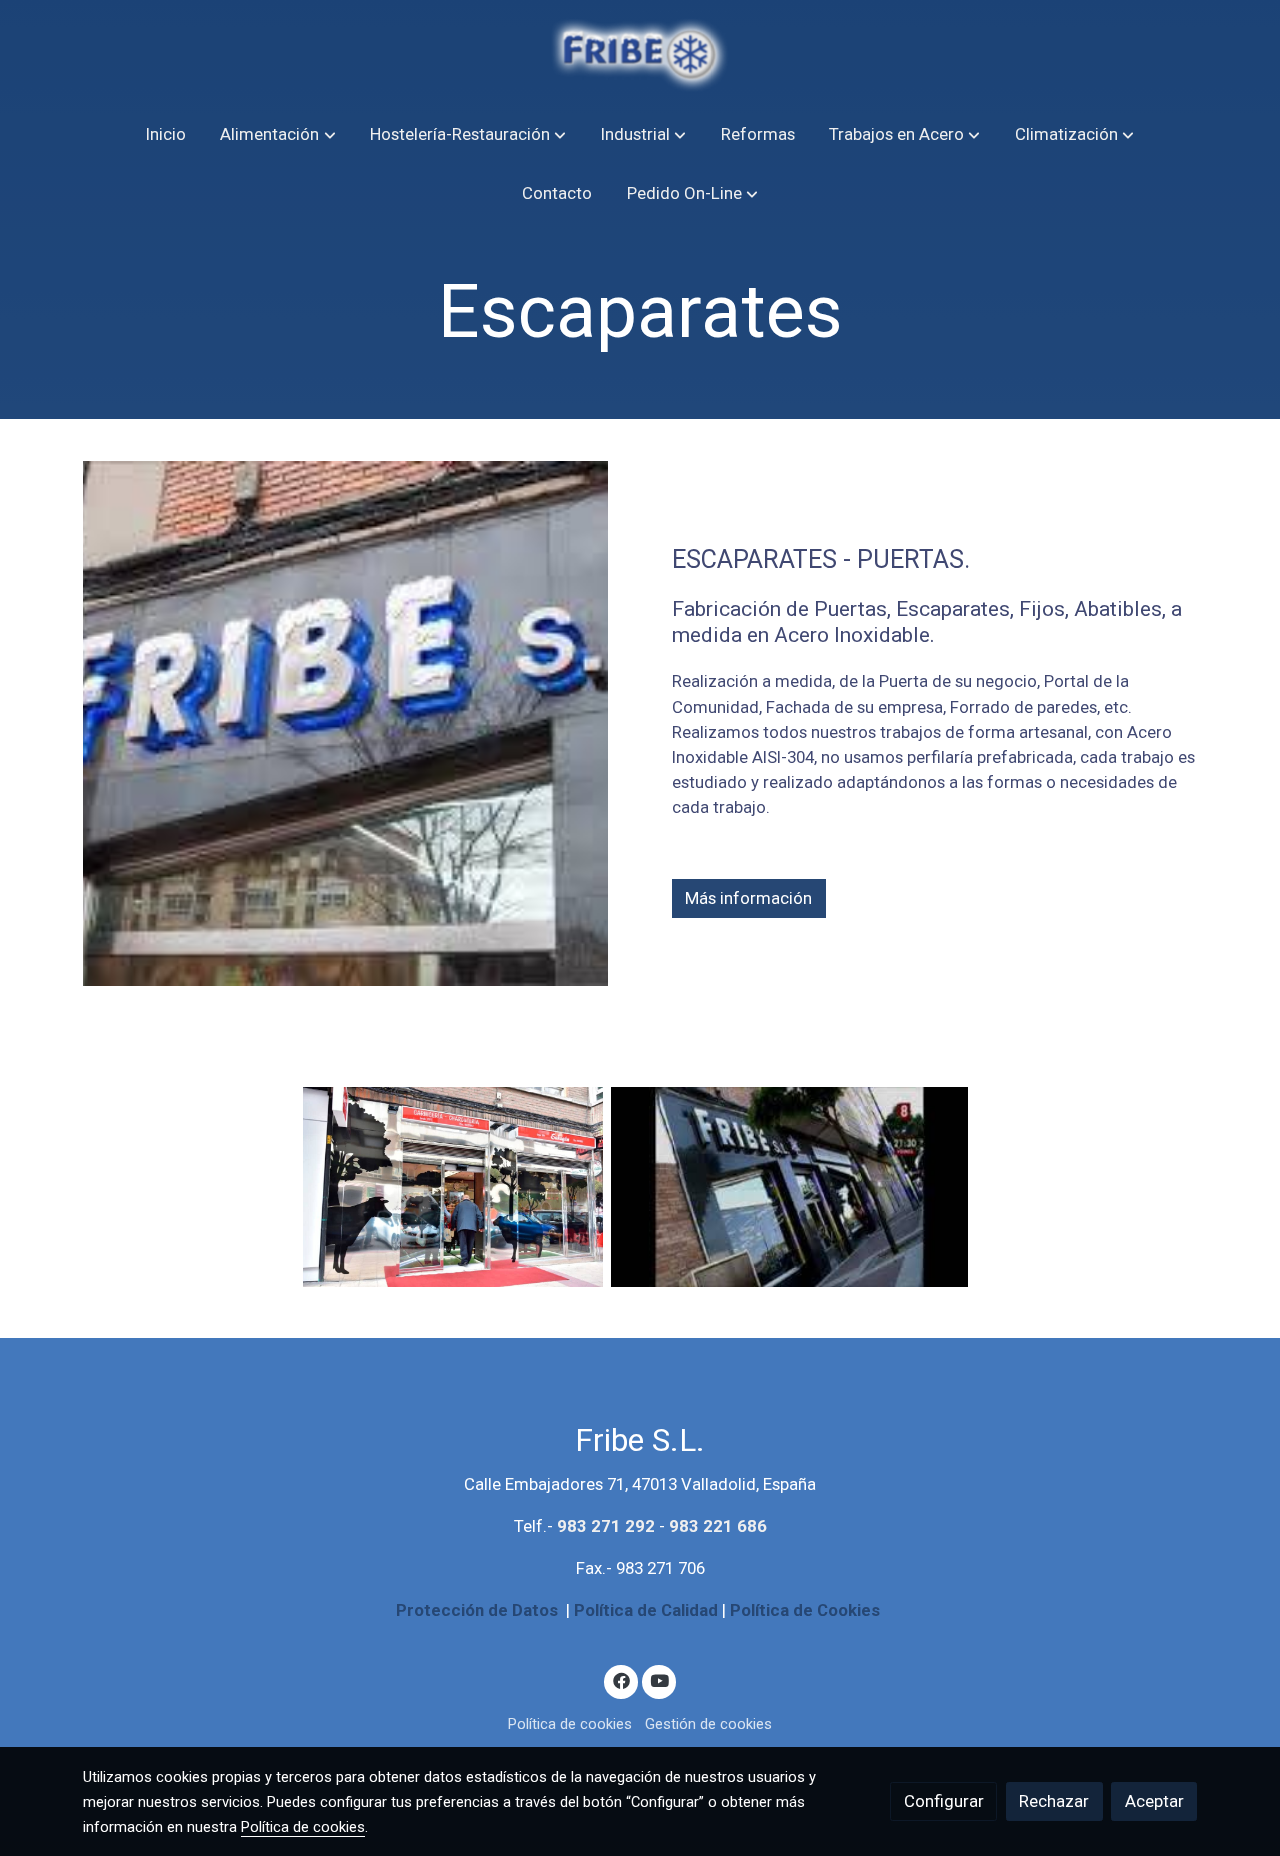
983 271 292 (606, 1526)
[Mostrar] (453, 1187)
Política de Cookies (805, 1610)
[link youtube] (660, 1679)
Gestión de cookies (708, 1724)
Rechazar (1054, 1801)
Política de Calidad (646, 1610)
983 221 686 (718, 1526)
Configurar (944, 1801)
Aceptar (1154, 1801)
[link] (640, 52)
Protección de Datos (477, 1610)
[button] (278, 134)
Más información (748, 899)
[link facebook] (621, 1679)
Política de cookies (570, 1724)
